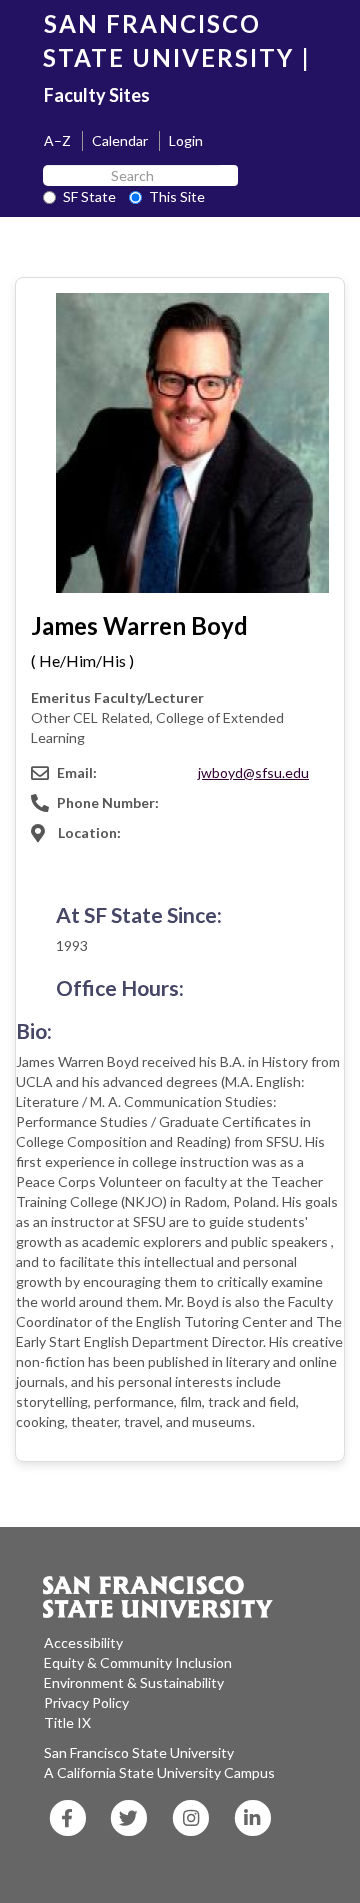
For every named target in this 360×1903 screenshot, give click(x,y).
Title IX (67, 1722)
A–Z (57, 140)
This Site (177, 196)
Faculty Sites (97, 95)
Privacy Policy (86, 1702)
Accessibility (83, 1642)
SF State (89, 196)
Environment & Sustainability (134, 1682)
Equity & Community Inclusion (138, 1662)
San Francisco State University (139, 1752)
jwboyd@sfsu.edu (253, 772)
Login (186, 140)
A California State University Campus (159, 1772)
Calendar (120, 140)
